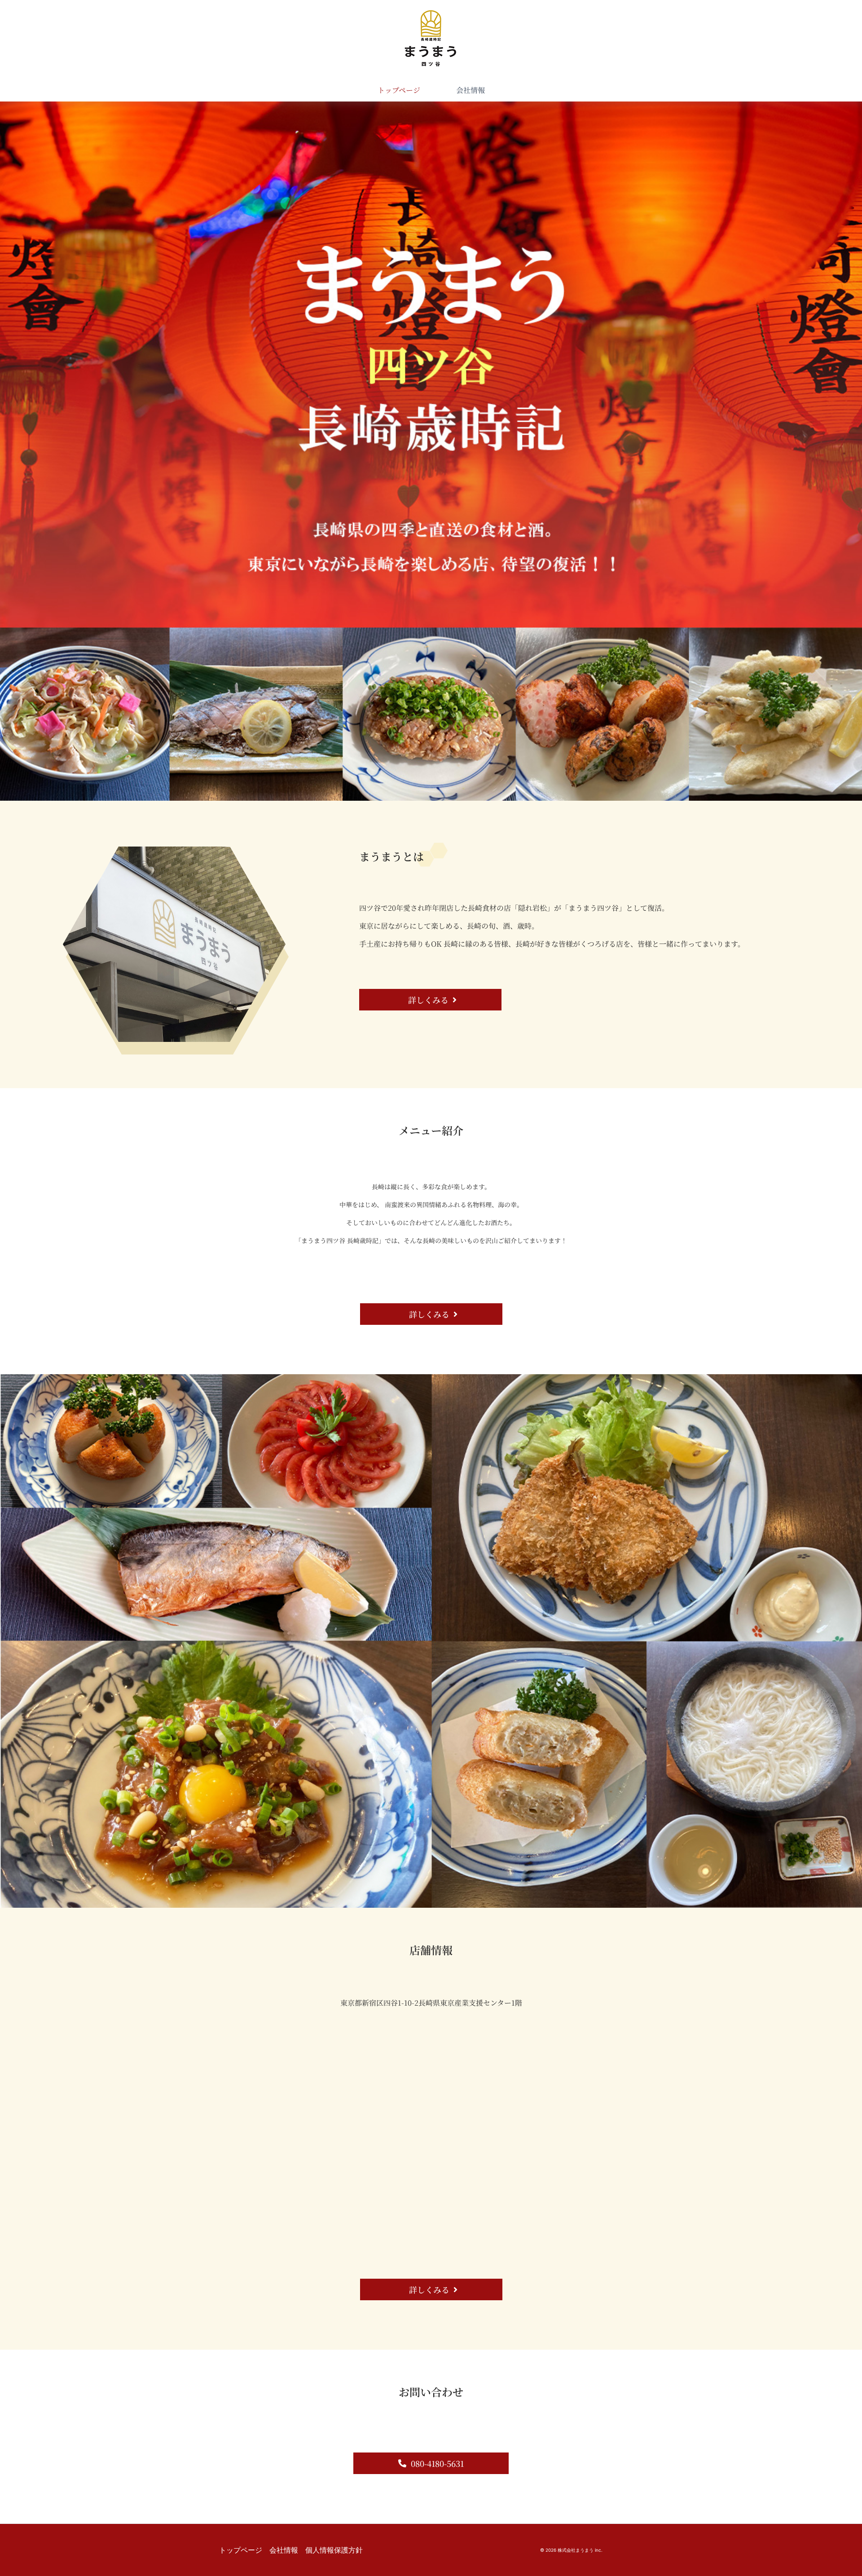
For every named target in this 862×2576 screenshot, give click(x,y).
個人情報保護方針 (334, 2550)
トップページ (399, 90)
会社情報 (471, 90)
